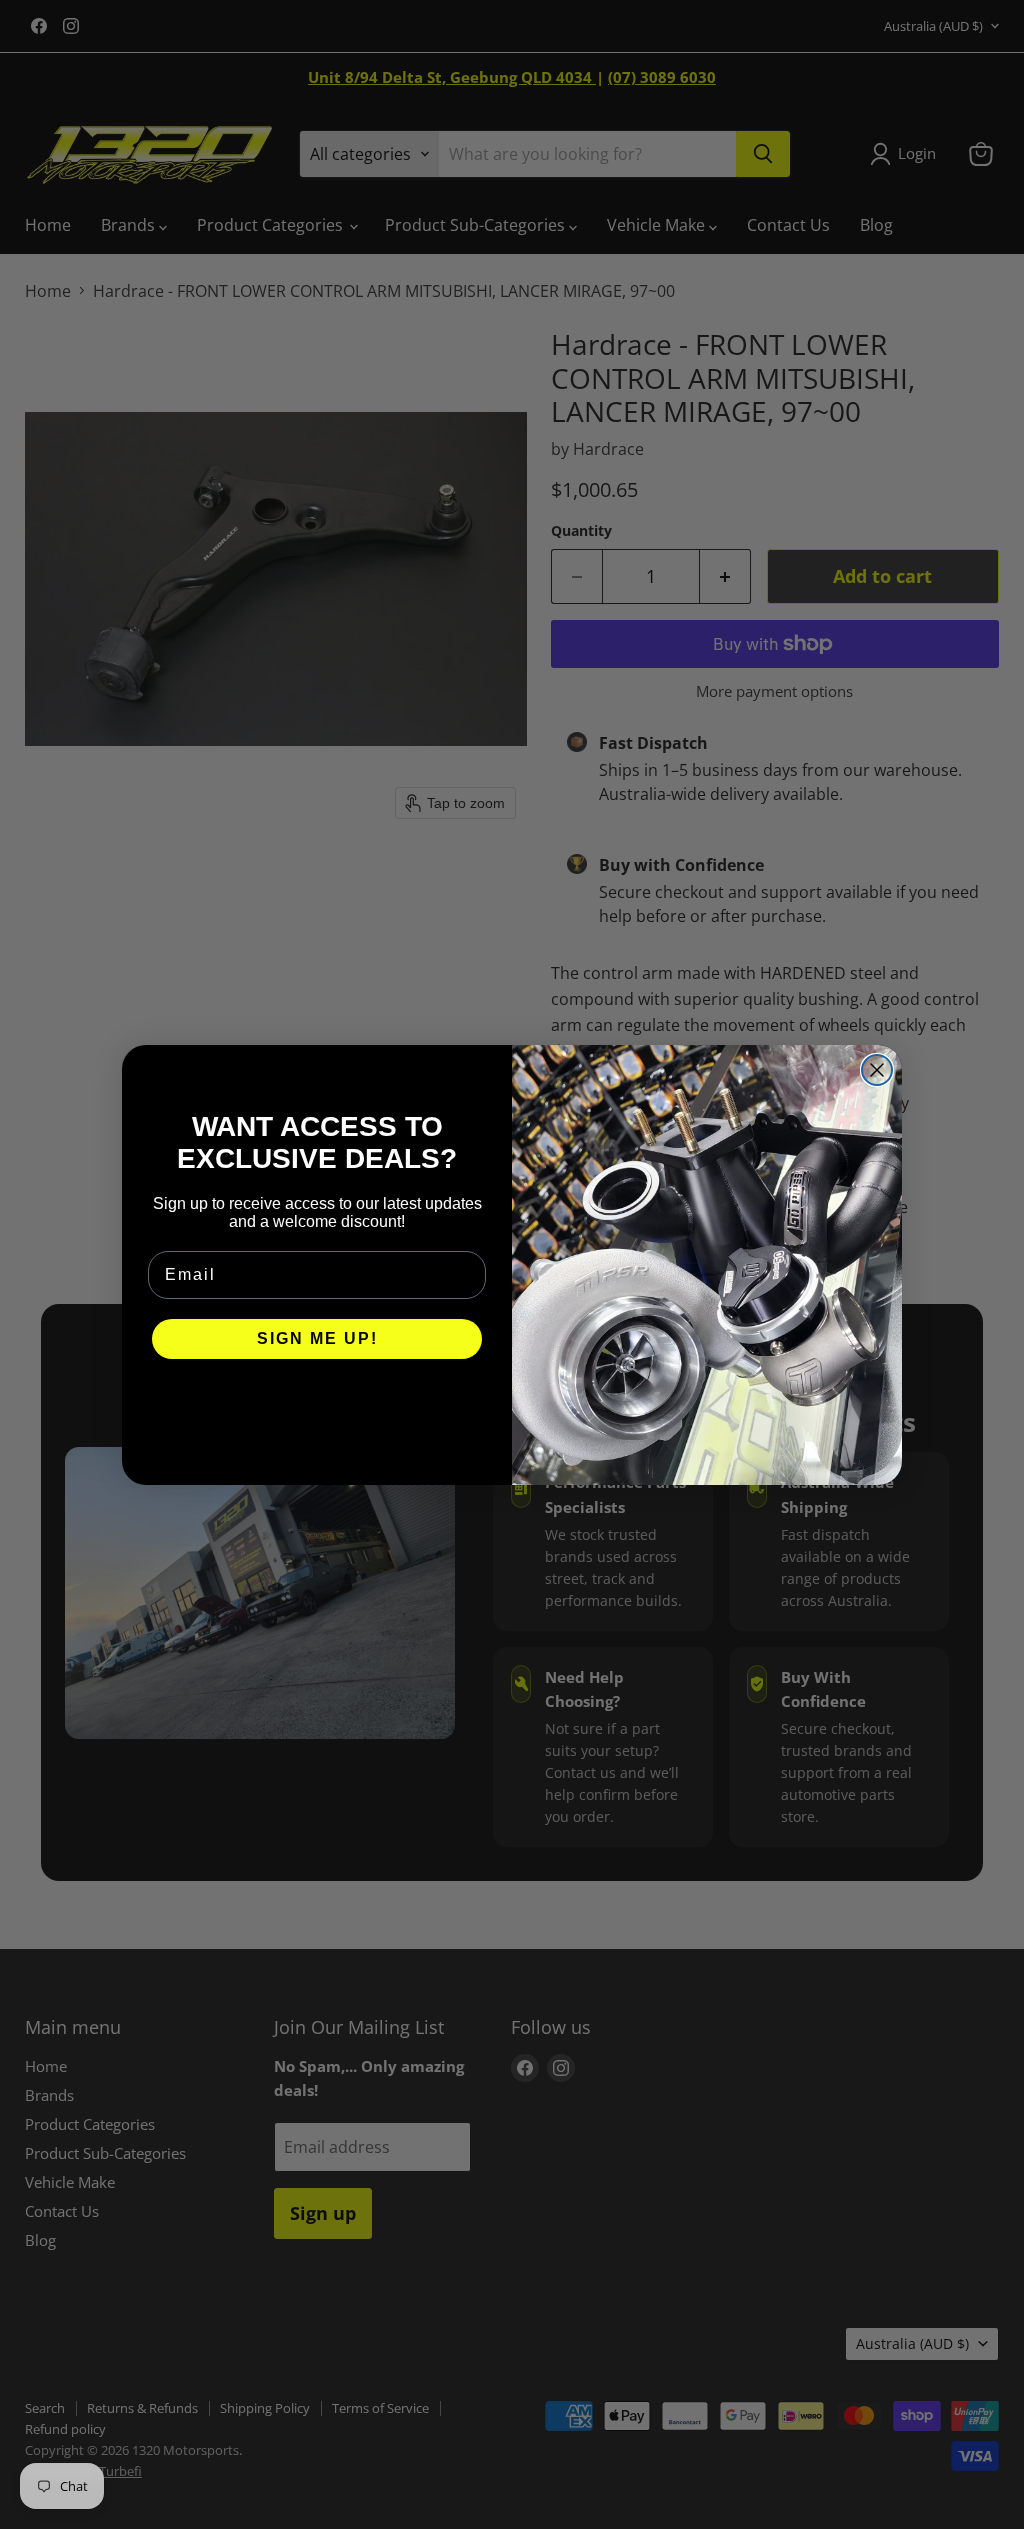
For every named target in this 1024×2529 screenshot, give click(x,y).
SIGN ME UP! (317, 1338)
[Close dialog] (877, 1070)
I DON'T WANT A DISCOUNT (317, 1399)
